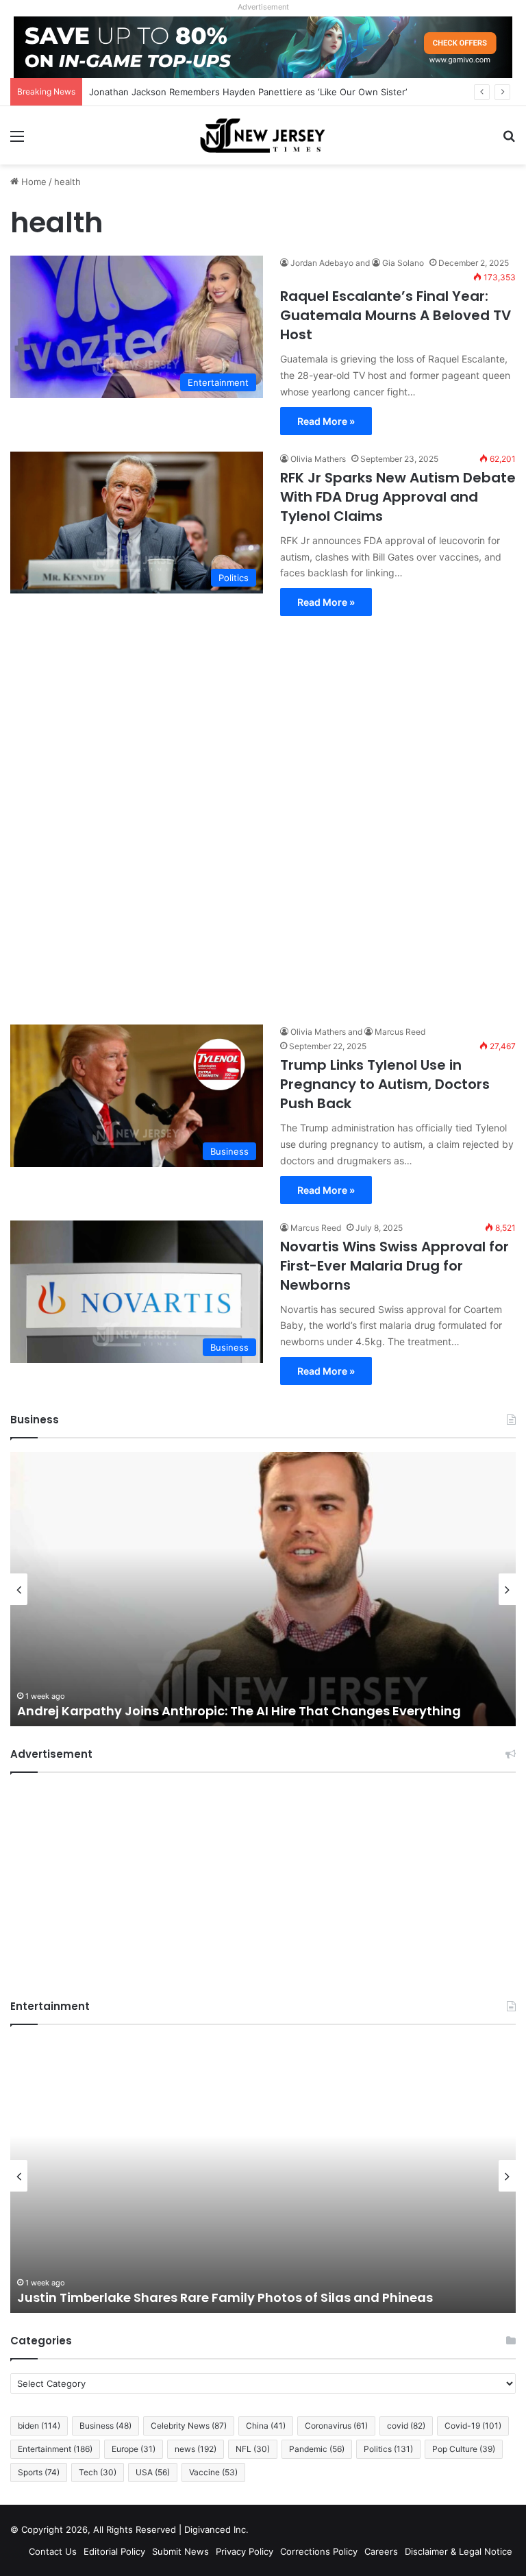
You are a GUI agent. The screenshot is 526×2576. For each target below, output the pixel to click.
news (196, 2449)
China (266, 2426)
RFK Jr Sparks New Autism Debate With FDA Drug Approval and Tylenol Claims (398, 497)
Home (33, 182)
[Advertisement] (263, 813)
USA (153, 2472)
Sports (39, 2472)
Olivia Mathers (318, 459)
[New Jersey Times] (263, 135)
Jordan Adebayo (322, 263)
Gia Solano (403, 263)
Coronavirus (336, 2426)
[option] (263, 1589)
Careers (381, 2551)
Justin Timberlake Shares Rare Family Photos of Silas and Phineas (225, 2297)
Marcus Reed (400, 1032)
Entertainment (55, 2449)
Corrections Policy (319, 2551)
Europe (134, 2449)
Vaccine (213, 2472)
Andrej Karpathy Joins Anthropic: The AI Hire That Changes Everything (239, 1711)
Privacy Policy (245, 2551)
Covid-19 (473, 2426)
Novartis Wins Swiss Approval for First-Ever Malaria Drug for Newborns (394, 1266)
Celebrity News (189, 2426)
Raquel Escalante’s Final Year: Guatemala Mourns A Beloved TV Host (396, 315)
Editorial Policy (114, 2551)
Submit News (180, 2551)
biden (39, 2426)
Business (105, 2426)
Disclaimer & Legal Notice (459, 2551)
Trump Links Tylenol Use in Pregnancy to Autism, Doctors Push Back (385, 1084)
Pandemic (317, 2449)
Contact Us (53, 2551)
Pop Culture (464, 2449)
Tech (98, 2472)
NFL (253, 2449)
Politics (388, 2449)
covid (406, 2426)
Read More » (326, 421)
